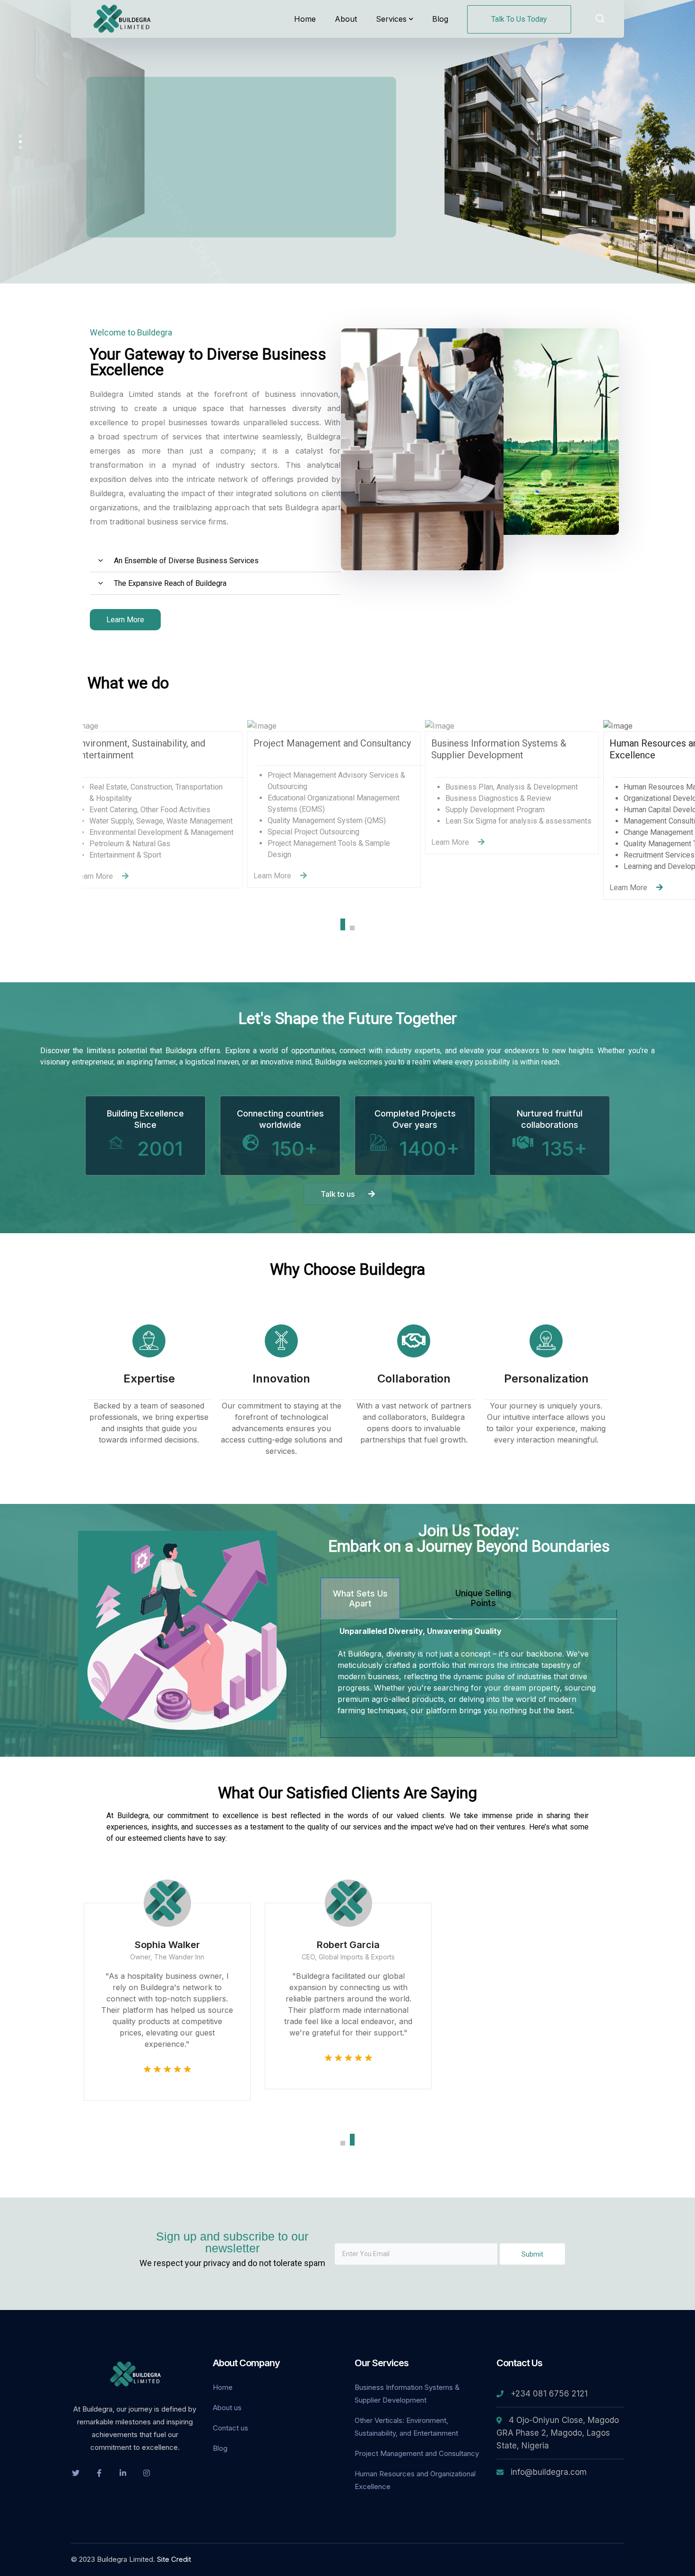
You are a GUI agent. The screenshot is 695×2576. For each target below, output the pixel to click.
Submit (532, 2254)
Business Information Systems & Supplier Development (407, 2394)
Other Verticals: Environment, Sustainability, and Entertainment (406, 2427)
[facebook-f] (99, 2473)
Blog (220, 2448)
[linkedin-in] (123, 2473)
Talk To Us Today (519, 19)
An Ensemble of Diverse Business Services (186, 561)
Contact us (230, 2428)
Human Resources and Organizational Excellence (415, 2480)
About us (227, 2408)
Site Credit (174, 2559)
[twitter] (76, 2473)
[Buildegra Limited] (123, 18)
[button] (215, 561)
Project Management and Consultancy (417, 2453)
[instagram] (147, 2473)
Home (223, 2387)
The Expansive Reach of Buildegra (170, 583)
